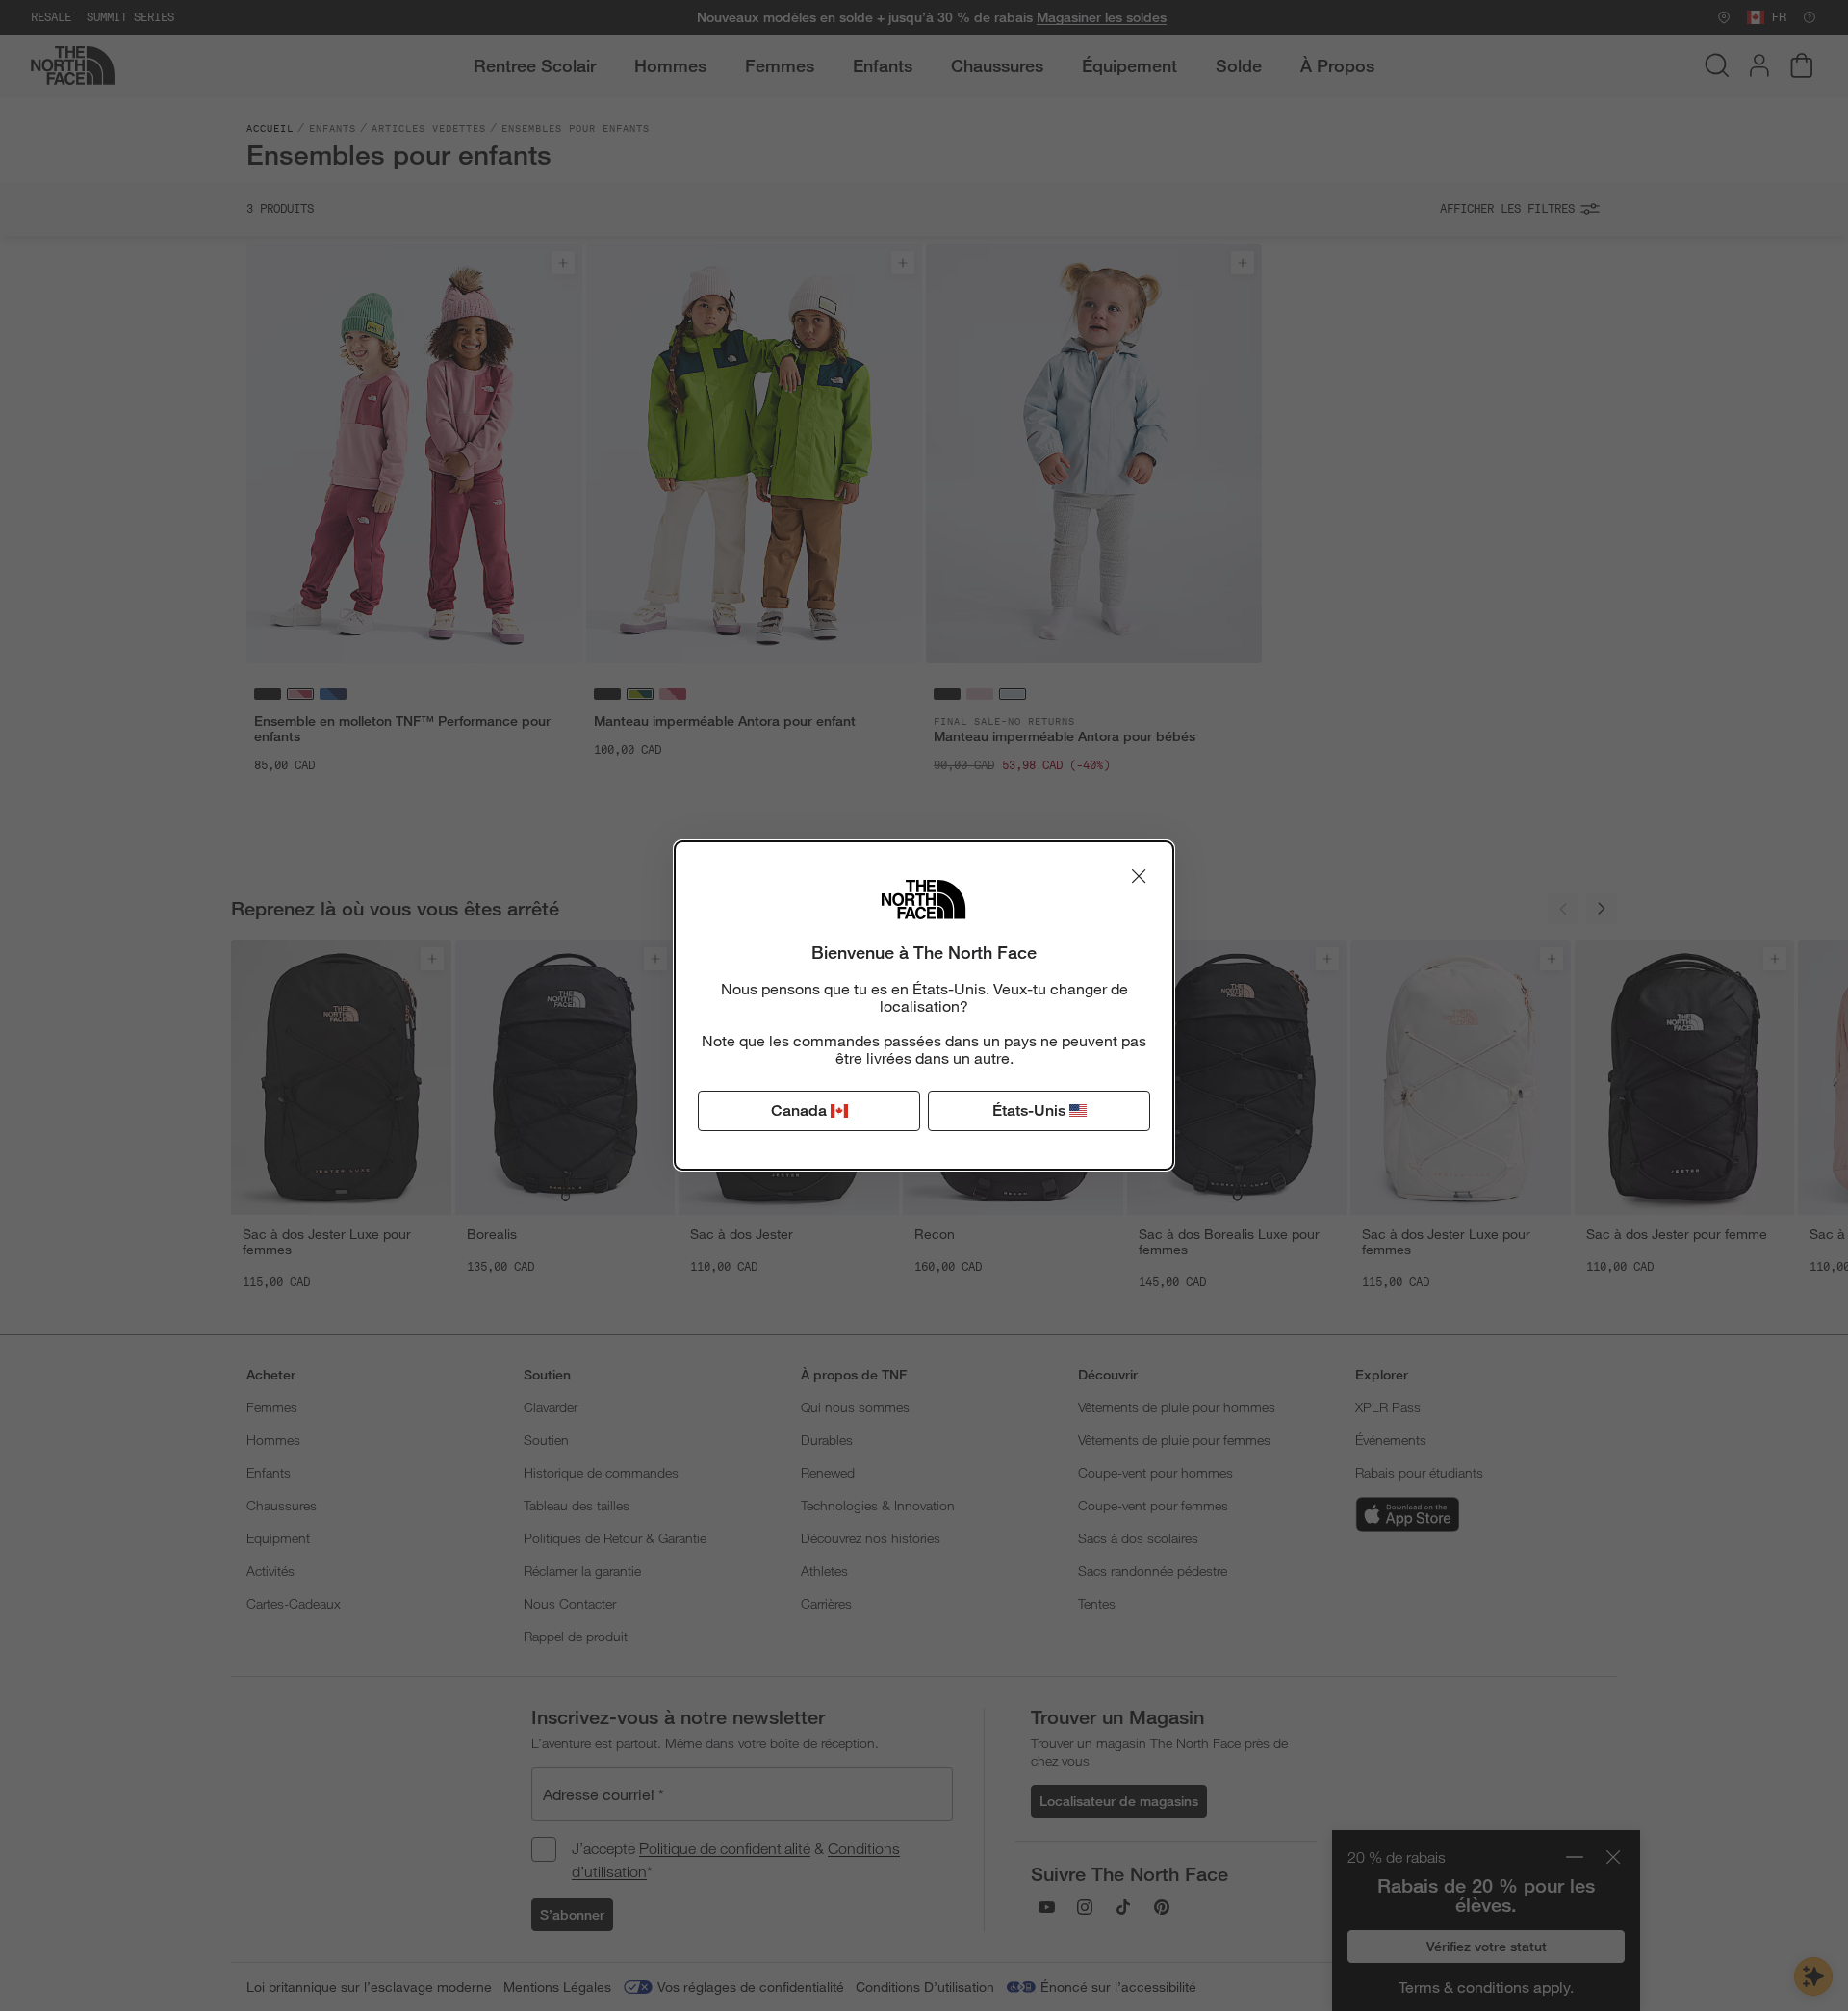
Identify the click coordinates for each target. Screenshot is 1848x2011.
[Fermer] (1139, 876)
